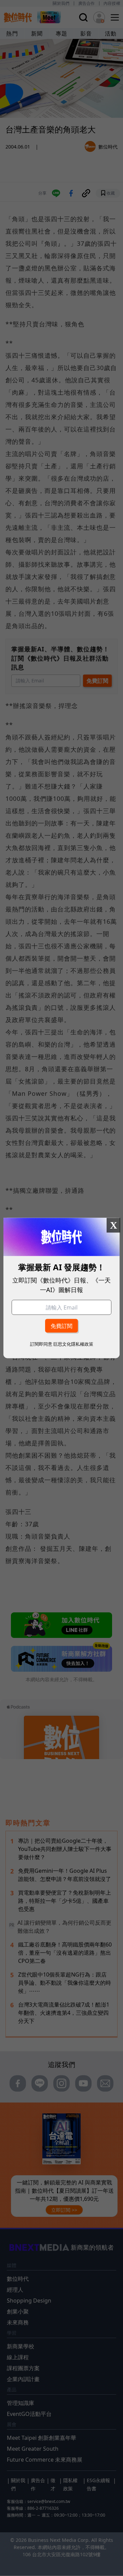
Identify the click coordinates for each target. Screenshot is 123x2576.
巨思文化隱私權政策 (73, 1344)
